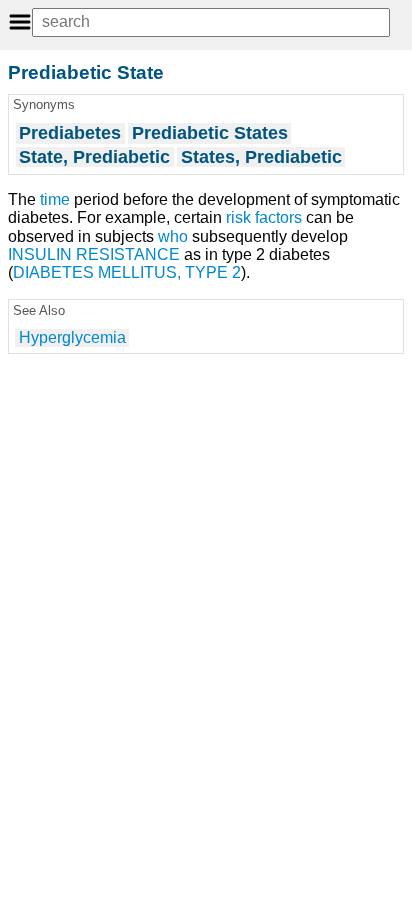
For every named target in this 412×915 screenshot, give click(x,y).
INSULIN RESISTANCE (94, 254)
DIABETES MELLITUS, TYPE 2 (127, 272)
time (55, 199)
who (173, 236)
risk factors (264, 217)
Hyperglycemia (72, 337)
